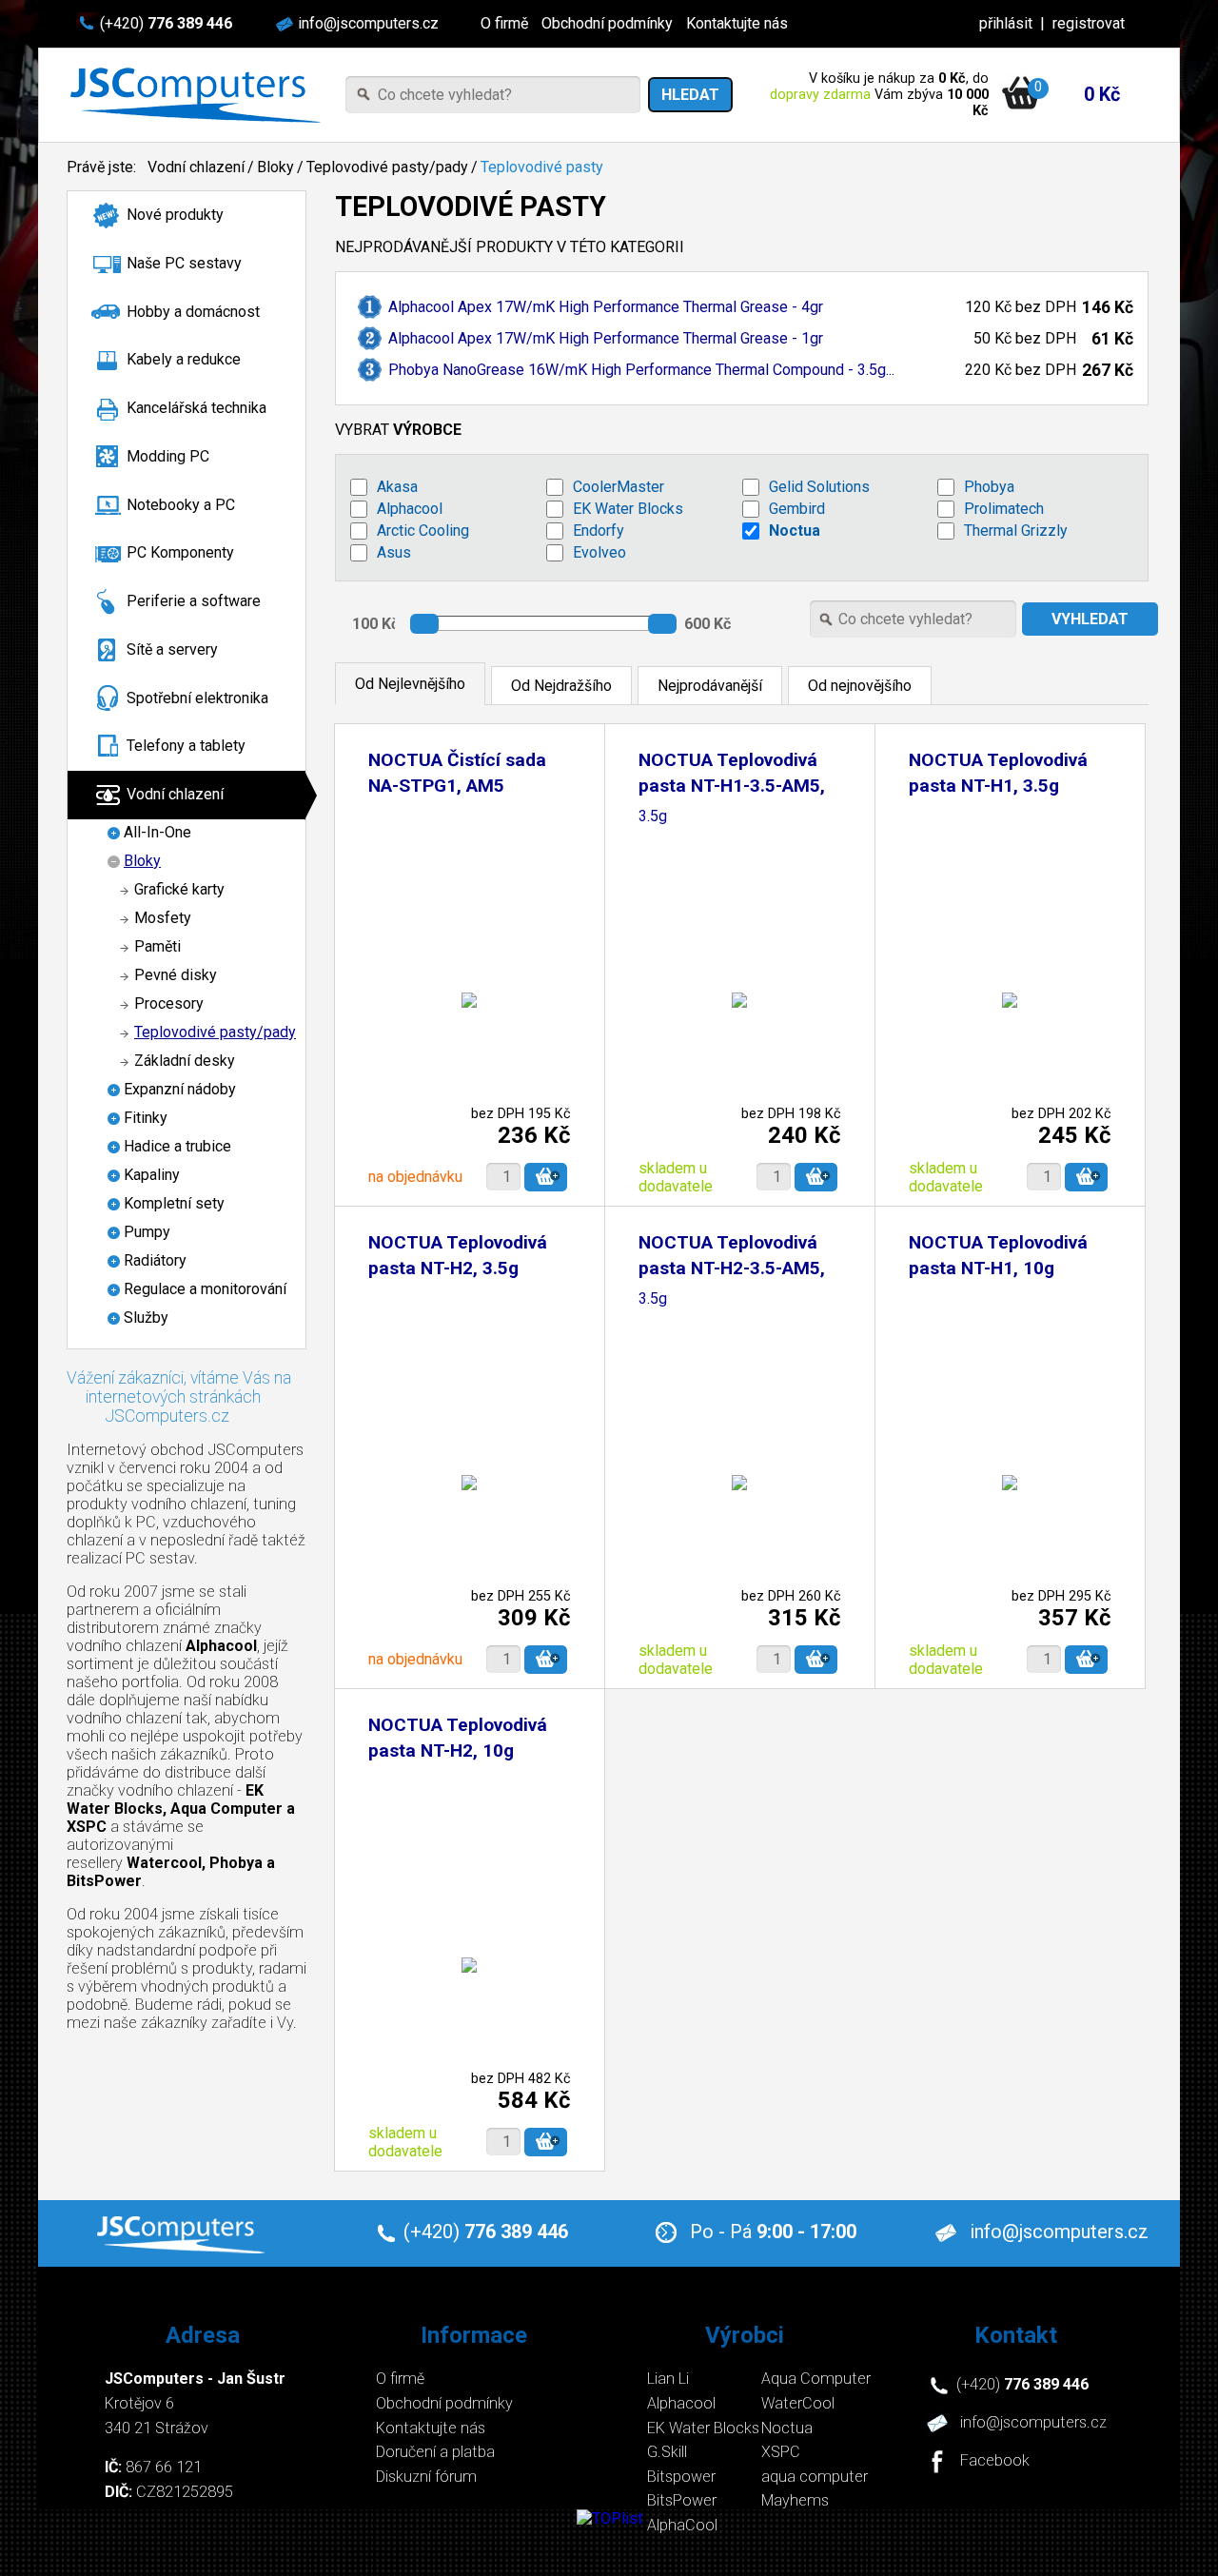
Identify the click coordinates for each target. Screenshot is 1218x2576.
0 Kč (1102, 94)
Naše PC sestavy (184, 263)
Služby (146, 1317)
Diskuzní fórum (426, 2477)
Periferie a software (194, 601)
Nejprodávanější (710, 686)
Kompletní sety (174, 1203)
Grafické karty (179, 889)
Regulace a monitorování (205, 1289)
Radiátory (155, 1260)
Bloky (275, 167)
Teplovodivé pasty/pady (387, 167)
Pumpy (147, 1232)
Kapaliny (152, 1175)
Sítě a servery (172, 649)
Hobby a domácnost (193, 312)
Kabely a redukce (184, 359)
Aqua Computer (816, 2379)
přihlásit (1006, 23)
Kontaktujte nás (737, 23)
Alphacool (410, 509)
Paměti (157, 946)
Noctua (795, 531)
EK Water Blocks (628, 509)
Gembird (797, 509)
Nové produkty (175, 215)
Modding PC (168, 456)
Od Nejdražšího (561, 686)
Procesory (169, 1003)
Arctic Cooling (423, 531)
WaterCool (798, 2403)
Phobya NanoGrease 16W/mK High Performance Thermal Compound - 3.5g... (641, 370)
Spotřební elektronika (197, 698)
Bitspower (681, 2477)
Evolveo (599, 552)
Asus (394, 552)
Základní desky (185, 1061)
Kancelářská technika (196, 408)
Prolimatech (1004, 509)
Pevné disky (176, 975)
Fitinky (146, 1118)
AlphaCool (682, 2525)
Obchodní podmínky (607, 23)
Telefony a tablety (186, 746)
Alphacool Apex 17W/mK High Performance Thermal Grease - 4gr (606, 307)
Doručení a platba (435, 2452)
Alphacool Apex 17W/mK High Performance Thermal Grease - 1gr (606, 338)
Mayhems (795, 2500)
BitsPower (682, 2500)
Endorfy (599, 531)
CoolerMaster (619, 487)
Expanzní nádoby (180, 1089)
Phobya (989, 487)
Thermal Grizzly (1016, 531)
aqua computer (815, 2477)
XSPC (781, 2452)
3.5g (653, 817)
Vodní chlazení (196, 167)
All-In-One (157, 832)
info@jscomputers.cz (368, 23)
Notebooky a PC (181, 505)
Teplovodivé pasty (542, 167)
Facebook (995, 2461)
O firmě (504, 23)
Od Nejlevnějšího (410, 684)
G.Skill (667, 2452)
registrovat (1089, 23)
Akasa (397, 487)
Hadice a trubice (177, 1146)
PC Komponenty (180, 552)
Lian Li (668, 2379)
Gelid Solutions (819, 487)
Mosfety (163, 918)
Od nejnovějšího (860, 686)
